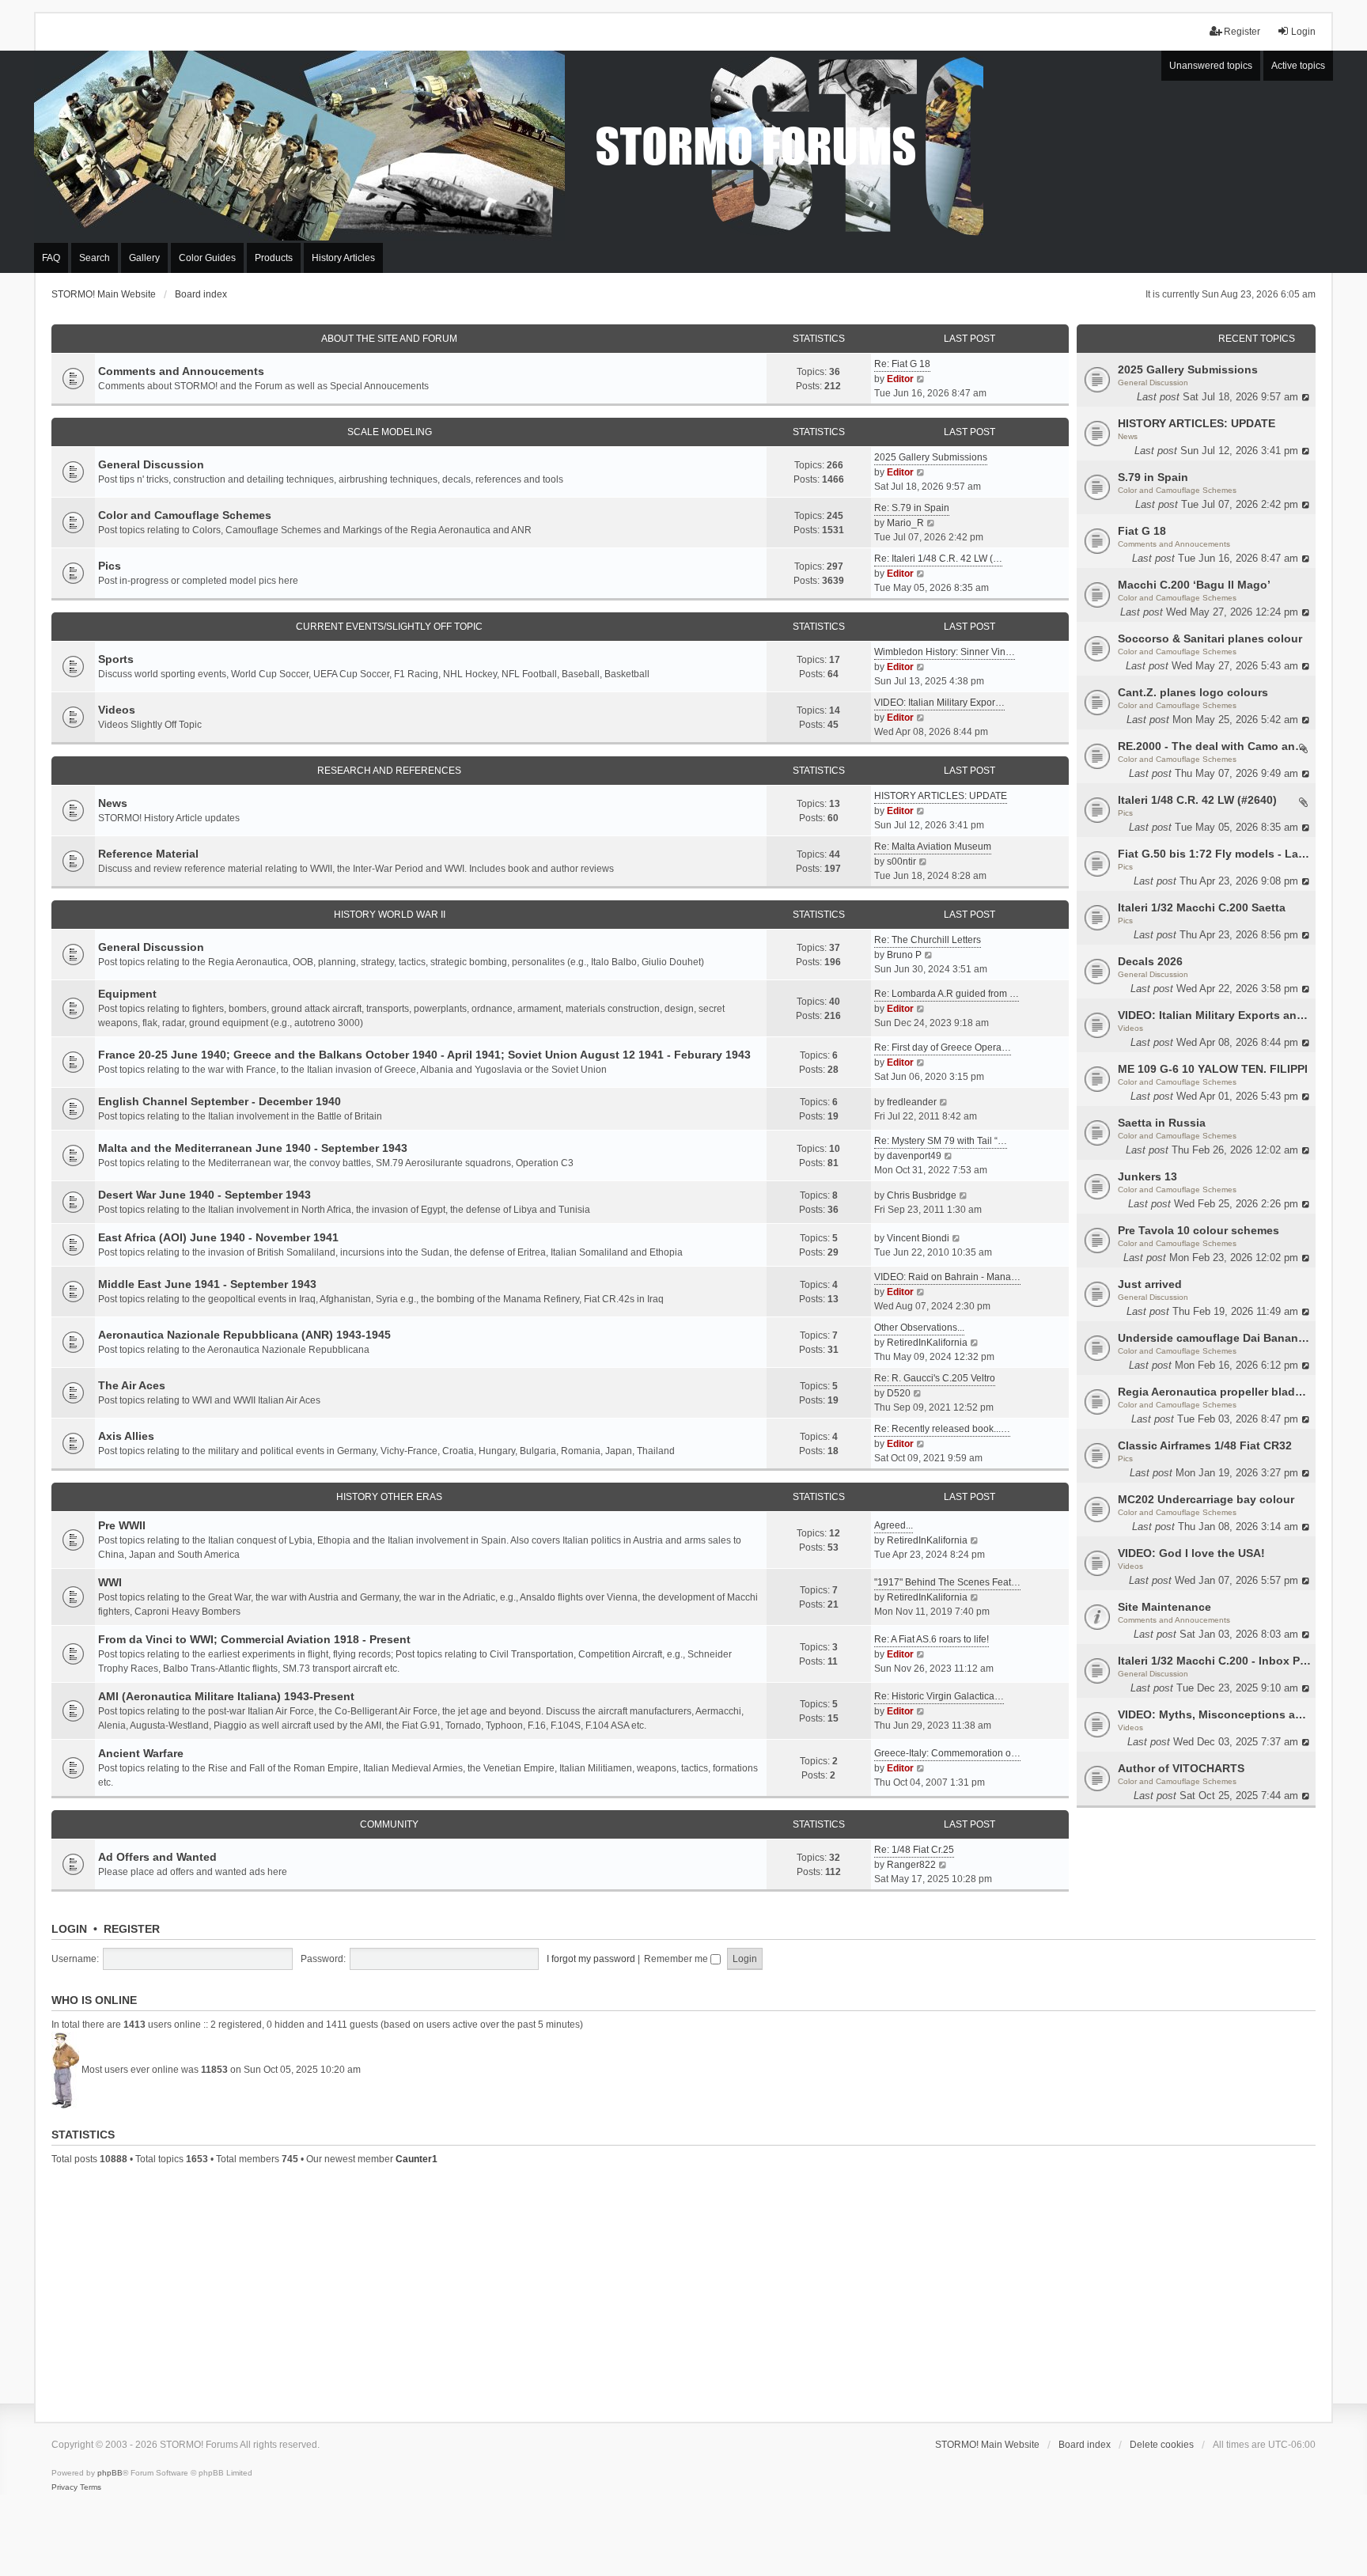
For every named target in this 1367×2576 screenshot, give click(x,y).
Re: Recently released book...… (942, 1429)
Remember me (677, 1959)
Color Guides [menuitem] (207, 258)
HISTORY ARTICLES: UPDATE (1197, 423)
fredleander (912, 1102)
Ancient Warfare (141, 1753)
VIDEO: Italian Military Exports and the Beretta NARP (1215, 1015)
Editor (900, 379)
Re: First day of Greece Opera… (943, 1047)
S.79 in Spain (1153, 477)
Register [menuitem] (1242, 32)
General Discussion (1153, 383)
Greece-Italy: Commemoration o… (947, 1753)
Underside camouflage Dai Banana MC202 (1215, 1338)
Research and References (389, 771)
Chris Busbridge (922, 1195)
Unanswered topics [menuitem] (1211, 66)
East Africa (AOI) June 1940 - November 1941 (218, 1237)
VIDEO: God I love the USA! (1191, 1553)
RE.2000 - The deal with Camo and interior (1215, 746)
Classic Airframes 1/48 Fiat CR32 (1205, 1445)
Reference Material (148, 854)
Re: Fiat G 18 (902, 364)
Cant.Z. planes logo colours (1193, 692)
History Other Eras (389, 1497)
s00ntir (901, 862)
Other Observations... (919, 1328)
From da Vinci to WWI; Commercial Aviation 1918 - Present (254, 1639)
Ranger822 (911, 1865)
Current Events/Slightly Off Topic (389, 627)
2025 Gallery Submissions (1188, 369)
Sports (116, 659)
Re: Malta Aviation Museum (933, 847)
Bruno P (904, 955)
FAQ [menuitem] (51, 258)
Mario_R (905, 523)
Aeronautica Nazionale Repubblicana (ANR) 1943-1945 (244, 1335)
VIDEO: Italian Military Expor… (939, 703)
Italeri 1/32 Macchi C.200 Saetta (1202, 907)
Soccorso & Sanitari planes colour (1210, 638)
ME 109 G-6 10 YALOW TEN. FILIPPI (1213, 1069)
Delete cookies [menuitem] (1162, 2445)
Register (132, 1929)
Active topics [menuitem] (1298, 66)
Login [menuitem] (1303, 32)
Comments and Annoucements (1174, 544)
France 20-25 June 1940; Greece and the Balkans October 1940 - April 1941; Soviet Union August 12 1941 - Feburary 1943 (424, 1055)
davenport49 (914, 1156)
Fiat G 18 (1142, 531)
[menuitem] (64, 2487)
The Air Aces (132, 1385)
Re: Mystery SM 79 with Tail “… (941, 1141)
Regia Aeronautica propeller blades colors (1215, 1392)
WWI (110, 1582)
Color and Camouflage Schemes (1177, 490)
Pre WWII (122, 1525)
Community (389, 1824)
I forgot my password (591, 1959)
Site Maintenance (1164, 1607)
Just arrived (1150, 1284)
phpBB (110, 2473)
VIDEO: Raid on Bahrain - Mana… (947, 1277)
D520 (899, 1393)
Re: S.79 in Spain (912, 508)
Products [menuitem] (274, 258)
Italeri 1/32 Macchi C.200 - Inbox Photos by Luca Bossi (1215, 1661)
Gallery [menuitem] (144, 258)
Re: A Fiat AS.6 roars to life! (932, 1639)
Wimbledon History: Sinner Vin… (945, 652)
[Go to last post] (1306, 397)
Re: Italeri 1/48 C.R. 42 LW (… (938, 559)
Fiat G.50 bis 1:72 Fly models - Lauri (1215, 854)
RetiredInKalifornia (927, 1343)
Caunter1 (417, 2159)
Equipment (127, 994)
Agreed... (894, 1525)
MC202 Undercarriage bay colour (1206, 1499)
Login (69, 1929)
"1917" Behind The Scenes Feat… (947, 1582)
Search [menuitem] (95, 258)
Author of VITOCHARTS (1181, 1768)
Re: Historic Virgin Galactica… (939, 1696)
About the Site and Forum (389, 339)
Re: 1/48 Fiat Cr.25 (914, 1850)
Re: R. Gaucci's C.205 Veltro (935, 1378)
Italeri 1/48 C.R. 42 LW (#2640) (1197, 800)
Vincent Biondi (918, 1238)
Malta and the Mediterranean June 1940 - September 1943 (253, 1148)
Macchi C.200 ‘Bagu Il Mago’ (1194, 585)
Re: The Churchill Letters (928, 940)
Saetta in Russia (1162, 1123)
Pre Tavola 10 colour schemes (1198, 1230)
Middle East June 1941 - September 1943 (207, 1284)
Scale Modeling (390, 432)
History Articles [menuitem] (343, 258)
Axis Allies (126, 1436)
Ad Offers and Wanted (157, 1857)
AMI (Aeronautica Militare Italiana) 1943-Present (226, 1696)
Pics (1125, 813)
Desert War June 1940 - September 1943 (204, 1195)
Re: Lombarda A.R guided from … (947, 994)
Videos (1130, 1028)
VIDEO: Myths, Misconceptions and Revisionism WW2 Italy (1215, 1714)
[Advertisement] (683, 2291)
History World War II (390, 915)
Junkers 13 (1147, 1176)
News (1128, 436)
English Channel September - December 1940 (220, 1101)
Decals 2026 (1150, 961)
